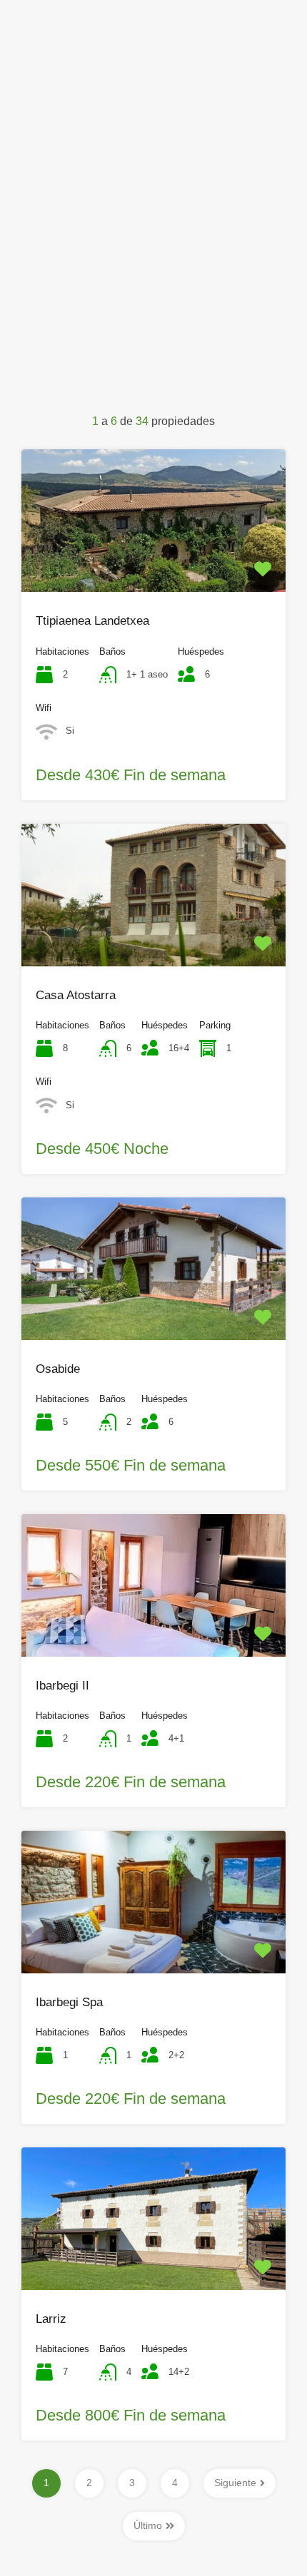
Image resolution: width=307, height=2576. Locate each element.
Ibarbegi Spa (69, 2002)
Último (148, 2525)
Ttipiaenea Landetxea (92, 621)
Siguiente (235, 2483)
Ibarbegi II (62, 1686)
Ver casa (153, 563)
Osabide (58, 1369)
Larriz (51, 2319)
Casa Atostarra (76, 995)
